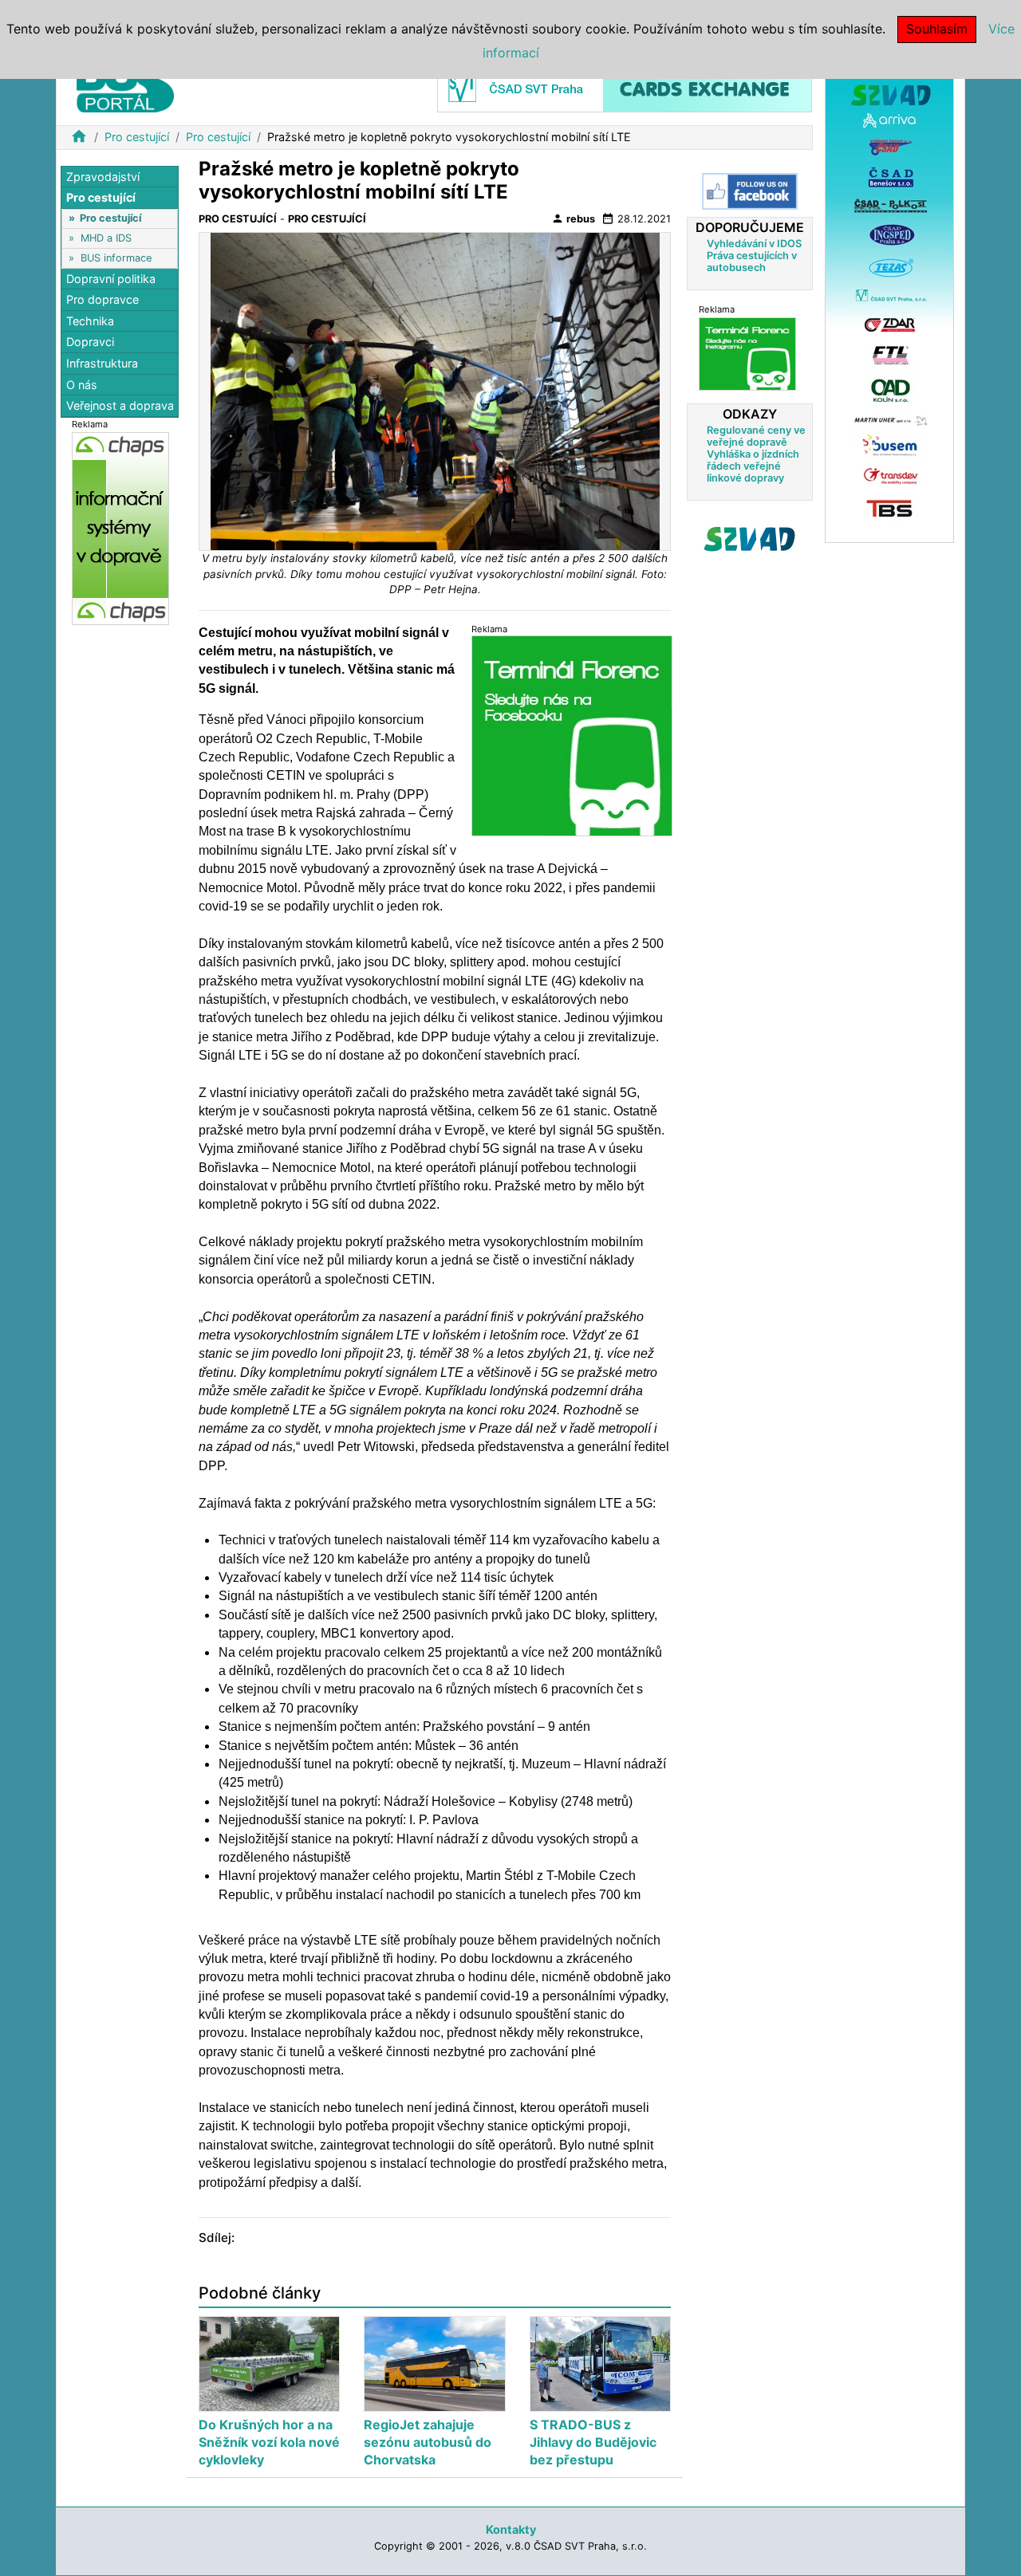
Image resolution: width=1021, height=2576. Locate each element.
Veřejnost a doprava (120, 406)
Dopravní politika (111, 279)
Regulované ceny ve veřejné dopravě (756, 436)
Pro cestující (137, 137)
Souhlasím (937, 29)
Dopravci (90, 342)
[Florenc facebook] (572, 735)
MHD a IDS (106, 238)
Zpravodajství (103, 177)
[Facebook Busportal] (750, 191)
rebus (573, 218)
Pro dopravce (102, 300)
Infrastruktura (102, 364)
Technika (90, 321)
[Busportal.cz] (125, 83)
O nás (82, 385)
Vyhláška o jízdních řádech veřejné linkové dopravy (753, 466)
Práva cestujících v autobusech (752, 262)
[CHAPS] (120, 528)
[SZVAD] (889, 302)
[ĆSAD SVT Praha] (625, 87)
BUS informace (116, 258)
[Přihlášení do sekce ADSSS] (750, 539)
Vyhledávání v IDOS (754, 244)
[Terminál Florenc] (747, 354)
